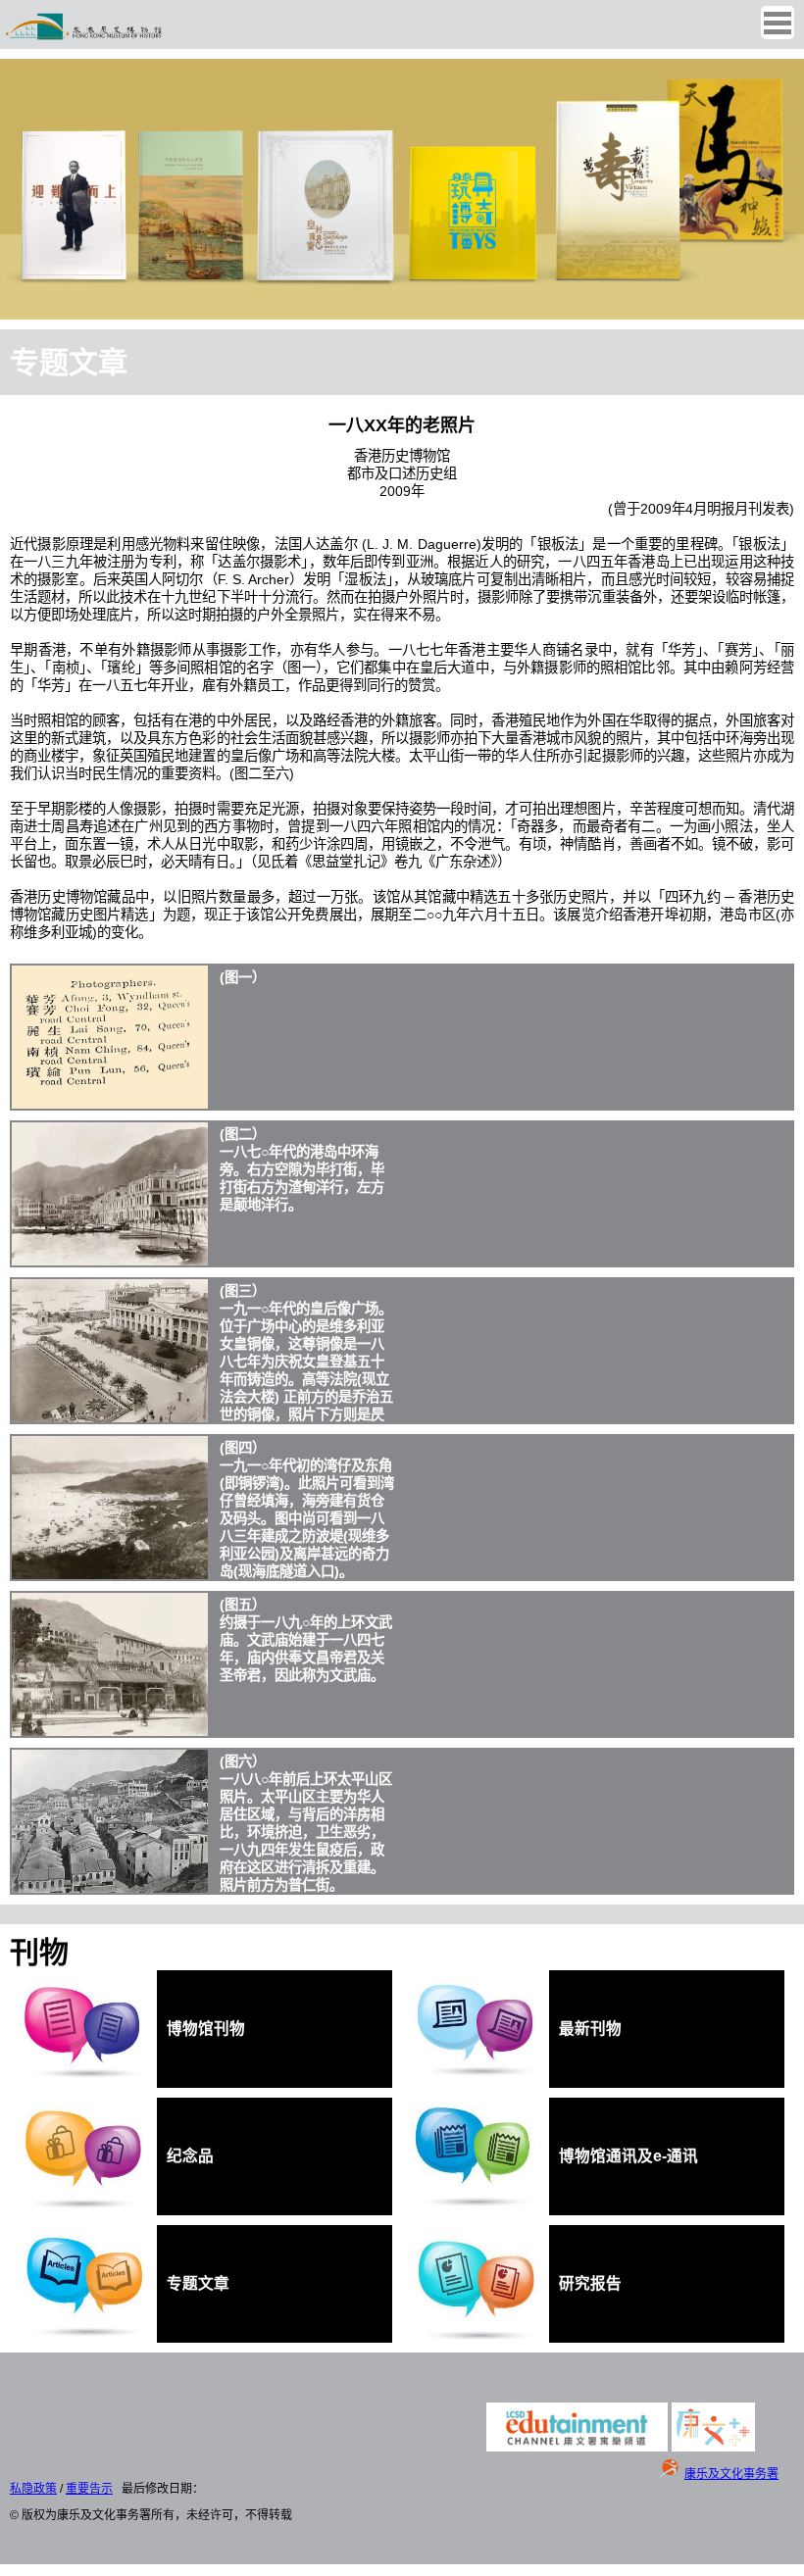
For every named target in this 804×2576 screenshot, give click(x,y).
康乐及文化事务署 (731, 2474)
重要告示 (89, 2489)
